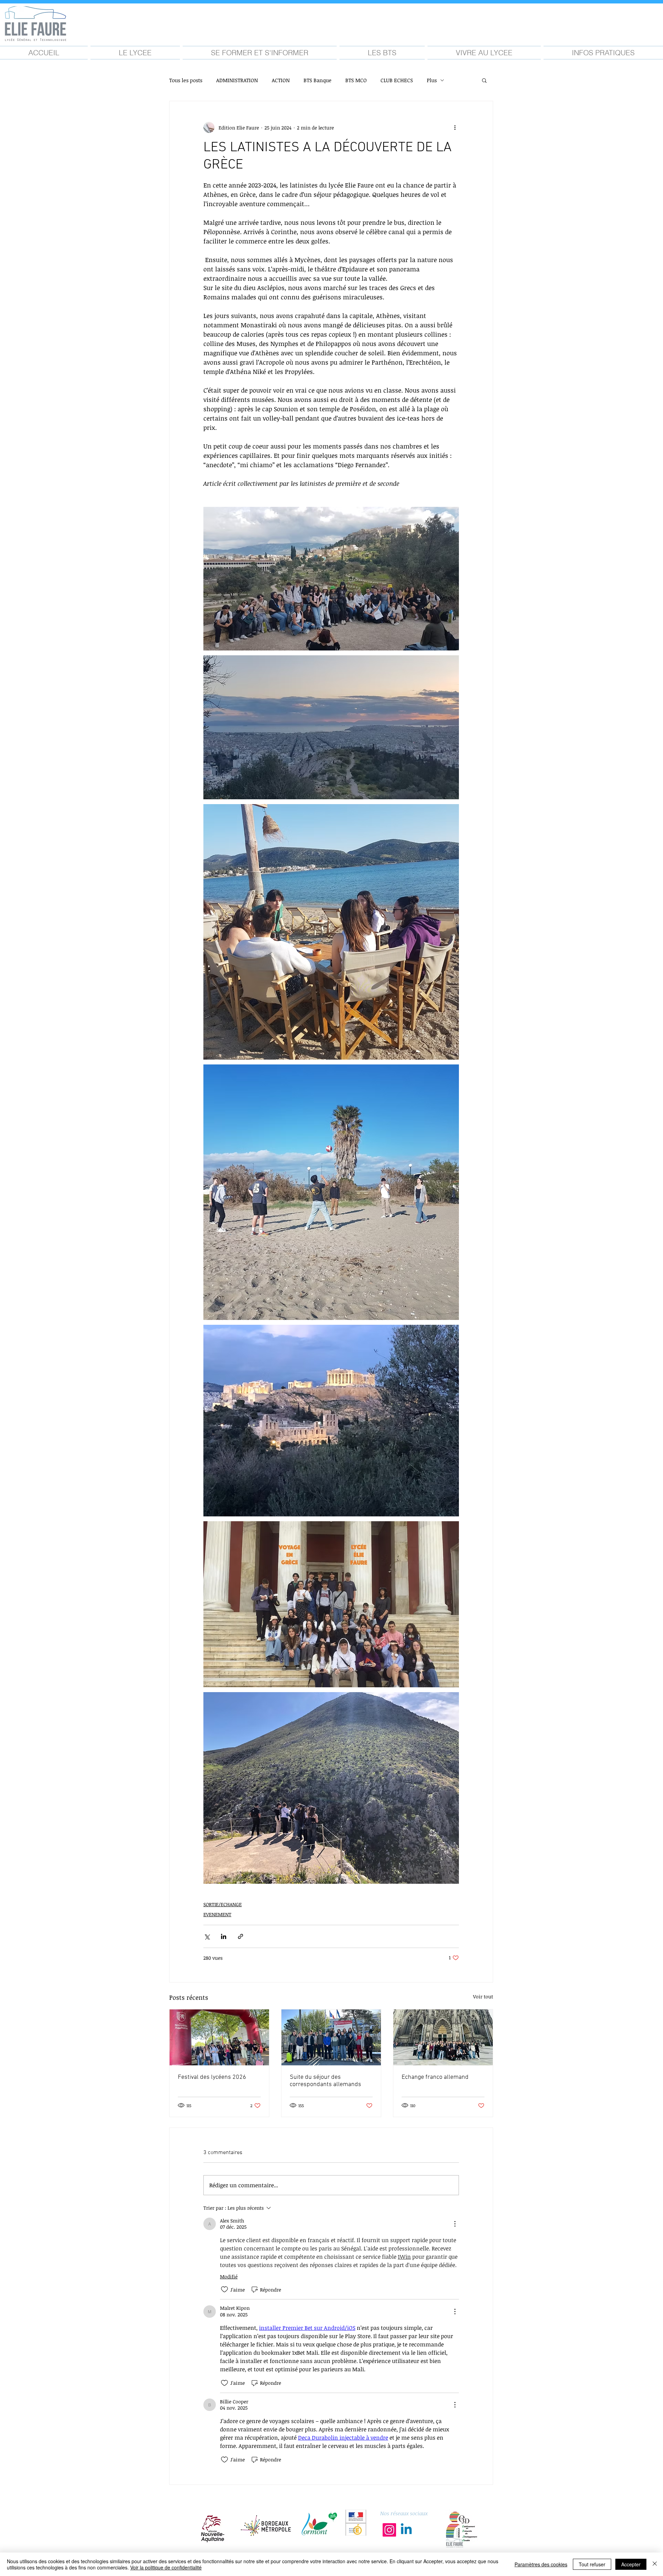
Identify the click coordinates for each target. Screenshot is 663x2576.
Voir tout (483, 1996)
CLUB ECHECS (397, 80)
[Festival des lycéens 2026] (219, 2037)
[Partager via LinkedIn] (224, 1936)
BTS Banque (318, 80)
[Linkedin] (406, 2530)
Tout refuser (592, 2564)
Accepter (631, 2564)
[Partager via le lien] (241, 1936)
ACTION (281, 80)
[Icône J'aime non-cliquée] (224, 2289)
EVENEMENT (217, 1914)
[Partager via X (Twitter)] (207, 1936)
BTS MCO (356, 80)
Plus (432, 80)
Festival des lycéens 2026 (212, 2077)
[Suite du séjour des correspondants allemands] (331, 2037)
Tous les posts (186, 80)
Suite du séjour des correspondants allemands (325, 2081)
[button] (135, 53)
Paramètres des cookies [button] (541, 2564)
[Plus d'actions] (455, 127)
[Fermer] (655, 2564)
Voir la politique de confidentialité (166, 2567)
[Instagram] (389, 2530)
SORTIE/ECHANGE (223, 1904)
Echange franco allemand (435, 2077)
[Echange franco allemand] (443, 2037)
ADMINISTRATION (237, 80)
